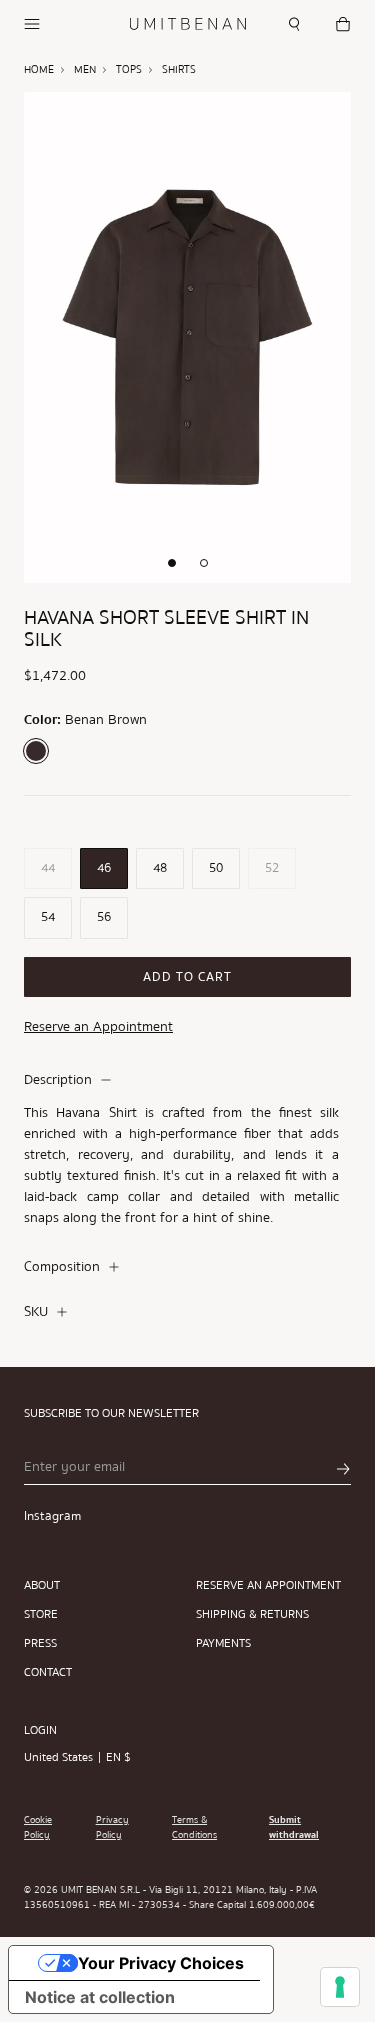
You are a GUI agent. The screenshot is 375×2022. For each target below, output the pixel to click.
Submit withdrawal (294, 1828)
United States (58, 1757)
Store (41, 1614)
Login (40, 1730)
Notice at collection (100, 1997)
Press (40, 1643)
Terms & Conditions (194, 1828)
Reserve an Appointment (98, 1027)
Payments (223, 1643)
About (42, 1585)
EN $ (118, 1757)
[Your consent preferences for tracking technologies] (340, 1987)
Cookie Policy (38, 1828)
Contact (48, 1672)
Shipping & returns (252, 1614)
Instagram (52, 1516)
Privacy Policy (112, 1828)
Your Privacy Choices (161, 1963)
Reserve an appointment (268, 1585)
